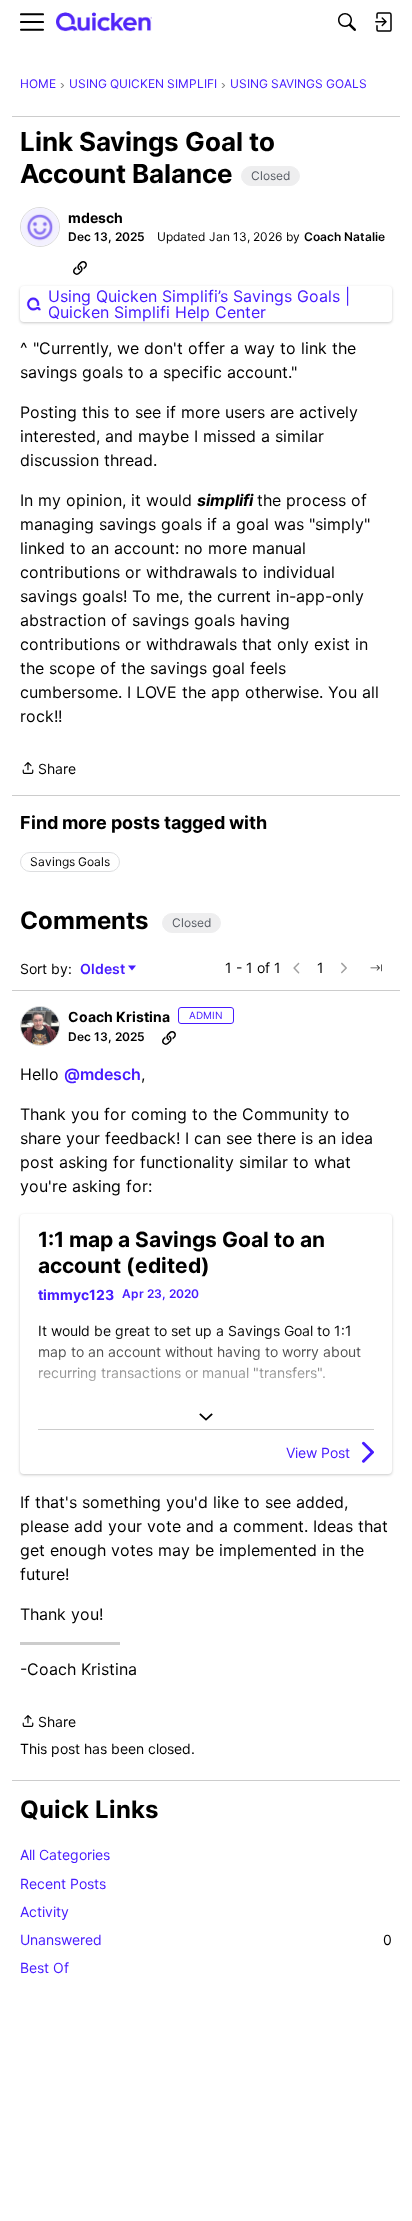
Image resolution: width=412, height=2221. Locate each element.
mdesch (95, 217)
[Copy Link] (80, 267)
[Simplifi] (104, 22)
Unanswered (206, 1939)
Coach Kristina (119, 1016)
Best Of (44, 1967)
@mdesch (102, 1074)
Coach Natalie (344, 236)
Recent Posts (63, 1883)
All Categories (65, 1854)
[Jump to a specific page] (376, 968)
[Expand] (206, 1417)
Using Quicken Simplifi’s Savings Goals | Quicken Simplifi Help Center (199, 304)
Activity (44, 1911)
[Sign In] (383, 22)
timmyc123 (76, 1294)
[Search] (347, 22)
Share (48, 770)
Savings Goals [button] (70, 861)
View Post (318, 1452)
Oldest (104, 969)
